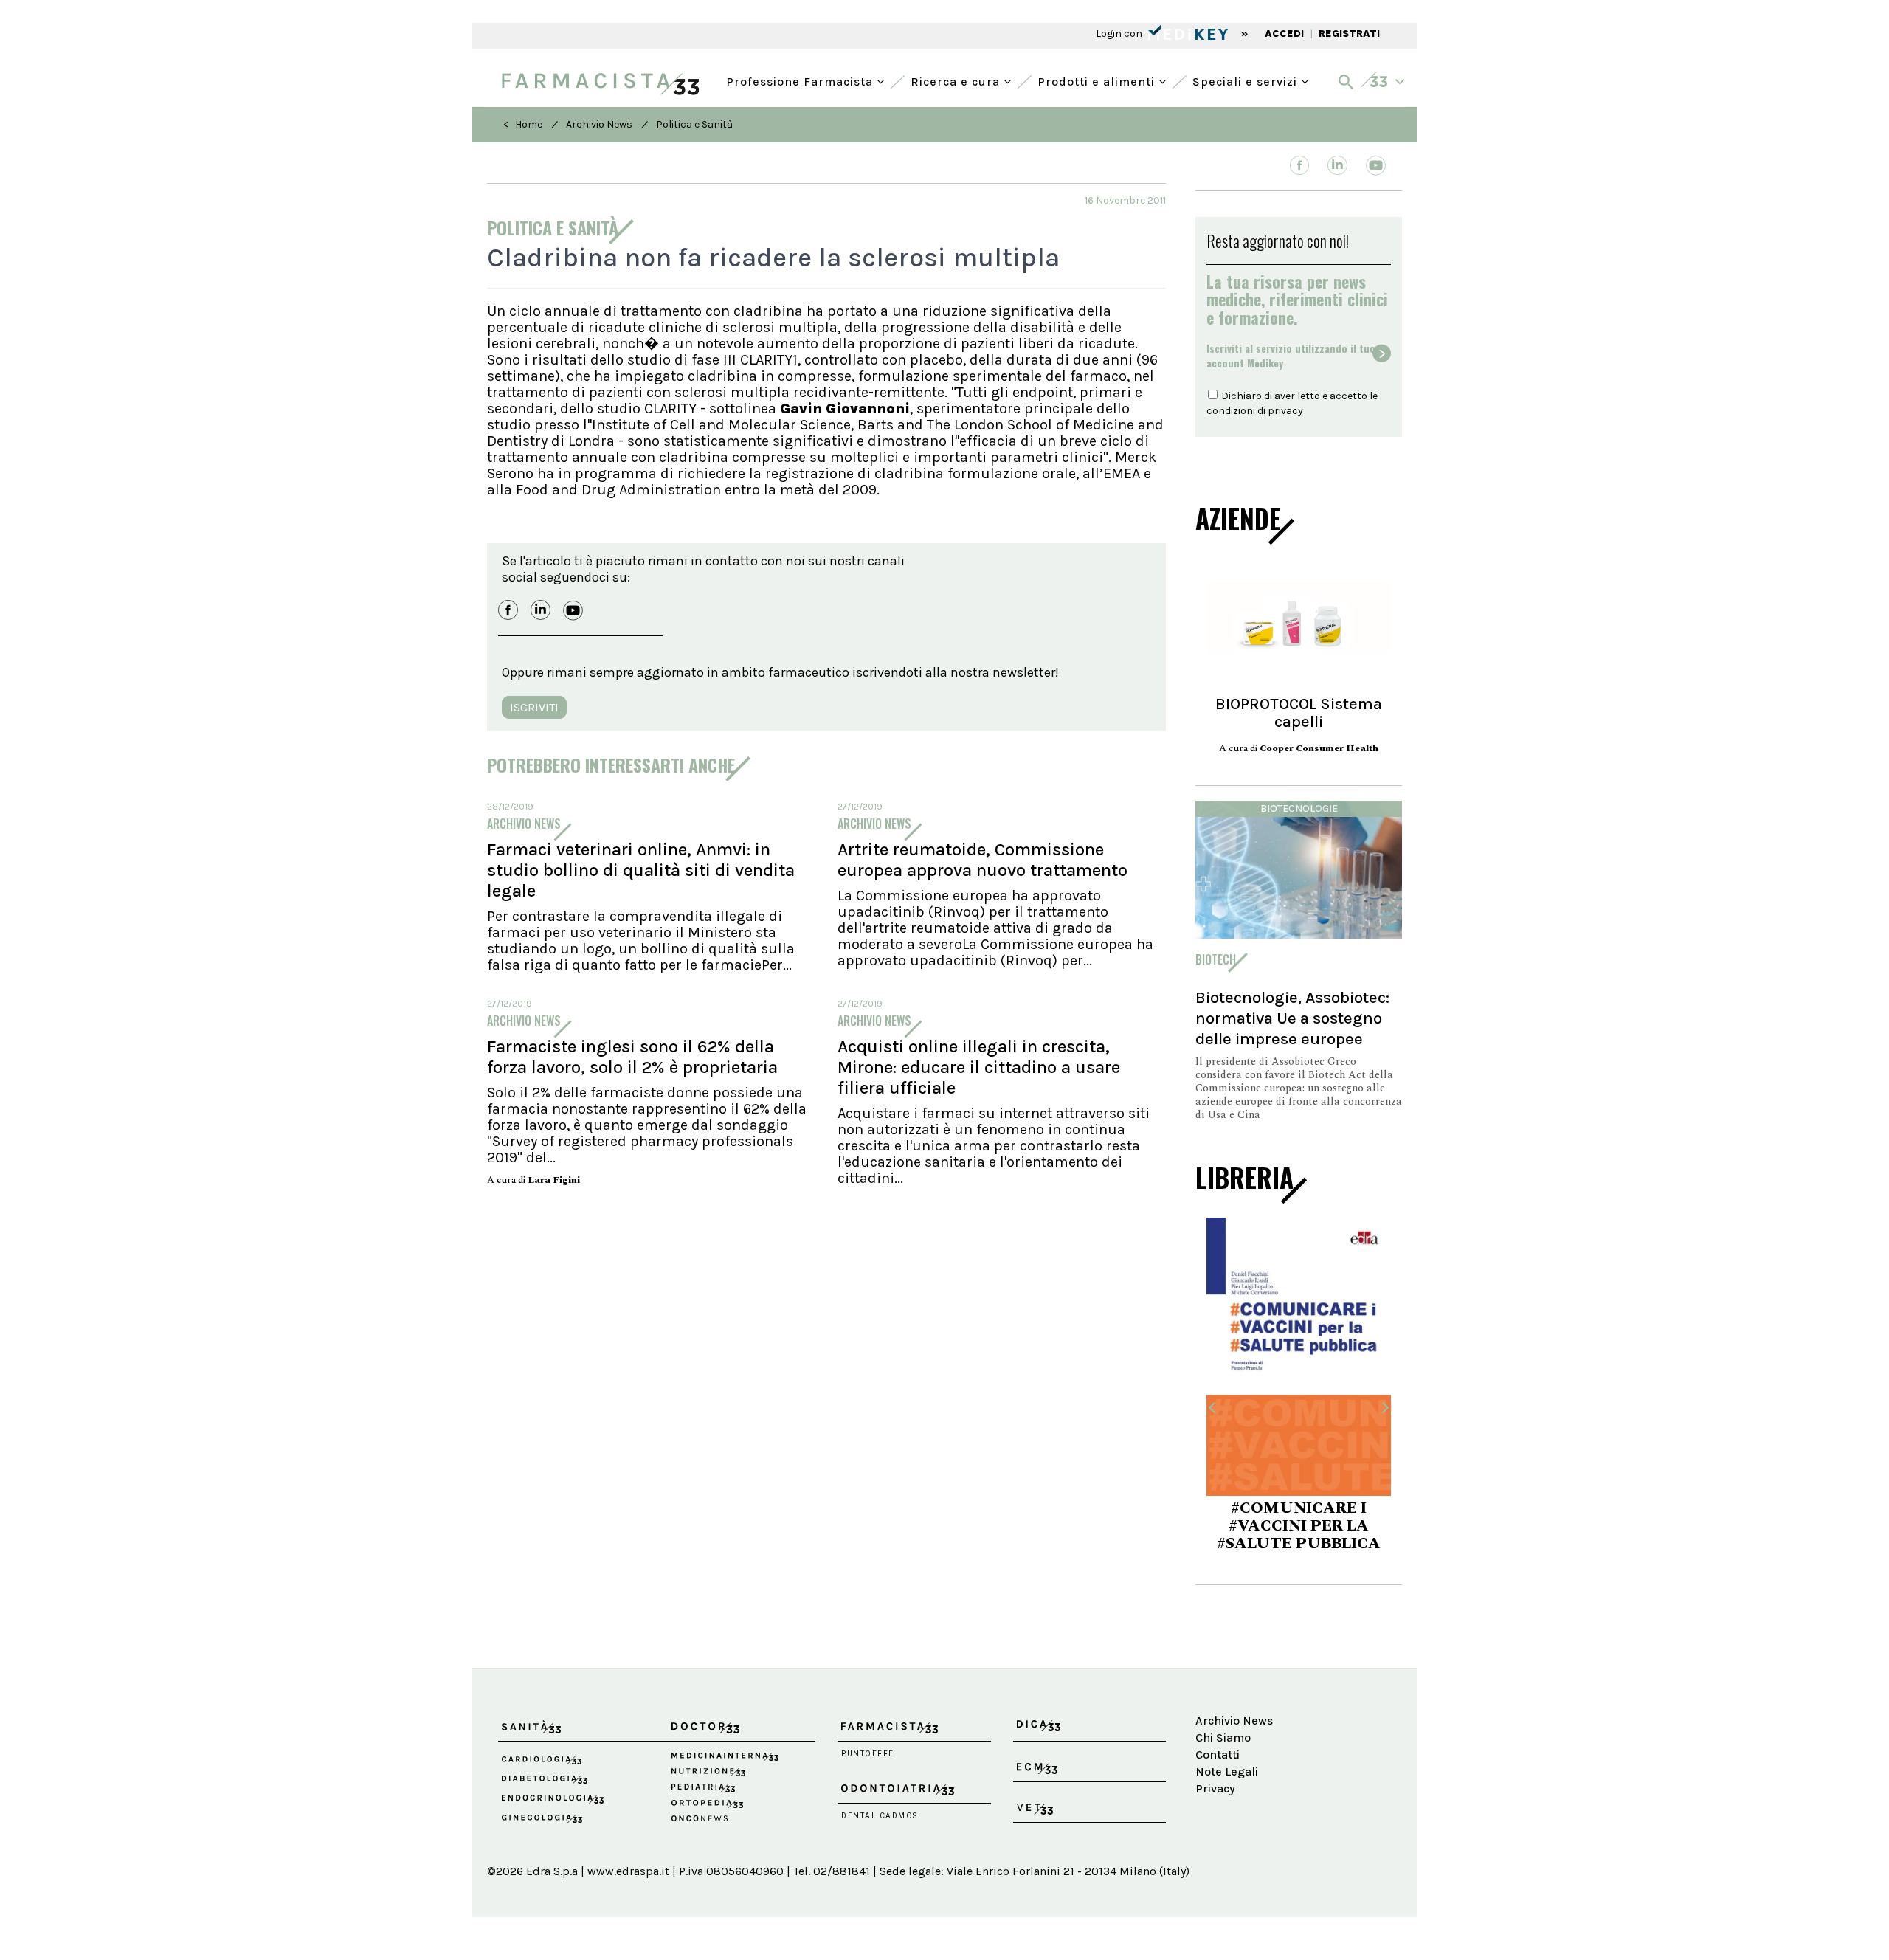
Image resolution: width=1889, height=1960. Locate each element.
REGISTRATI (1349, 34)
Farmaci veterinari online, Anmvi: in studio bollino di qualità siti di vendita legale (641, 870)
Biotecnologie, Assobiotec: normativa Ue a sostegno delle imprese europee (1292, 1018)
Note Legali (1227, 1771)
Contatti (1218, 1754)
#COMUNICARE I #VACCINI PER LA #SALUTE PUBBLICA (1299, 1526)
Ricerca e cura (957, 80)
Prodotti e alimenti (1098, 80)
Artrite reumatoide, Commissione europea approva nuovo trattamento (983, 860)
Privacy (1215, 1788)
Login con (1120, 34)
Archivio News (599, 124)
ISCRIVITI (534, 707)
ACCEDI (1284, 34)
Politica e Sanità (694, 124)
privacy (1285, 411)
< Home (523, 124)
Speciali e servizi (1247, 80)
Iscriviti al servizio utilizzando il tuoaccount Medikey (1291, 356)
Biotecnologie (1299, 808)
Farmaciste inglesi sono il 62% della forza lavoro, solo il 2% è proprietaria (632, 1057)
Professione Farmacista (801, 80)
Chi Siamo (1223, 1738)
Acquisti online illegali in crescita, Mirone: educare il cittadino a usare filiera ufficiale (979, 1067)
